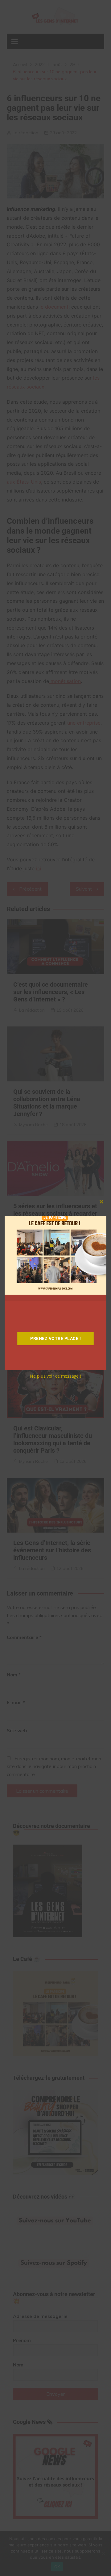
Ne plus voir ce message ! (55, 1376)
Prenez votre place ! (55, 1338)
